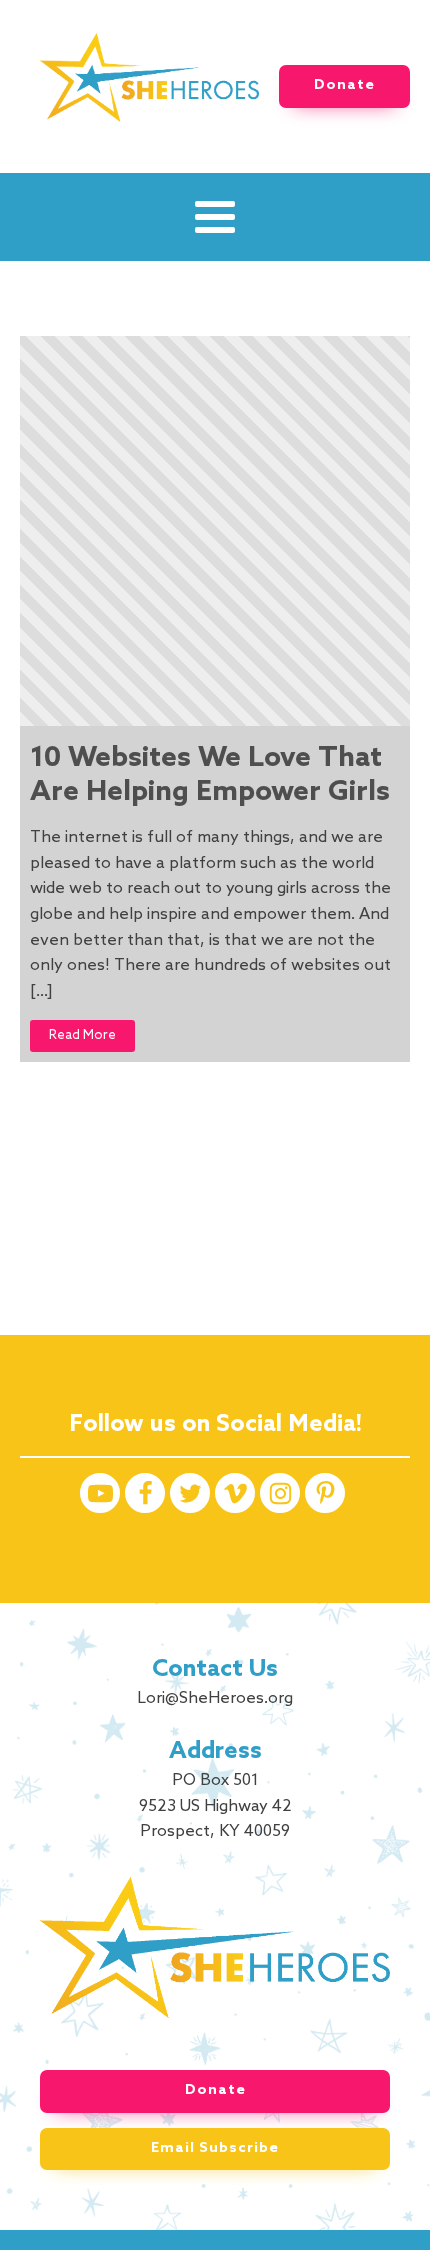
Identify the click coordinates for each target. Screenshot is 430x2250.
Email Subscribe (215, 2148)
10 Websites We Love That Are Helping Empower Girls (210, 775)
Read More (82, 1035)
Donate (344, 85)
